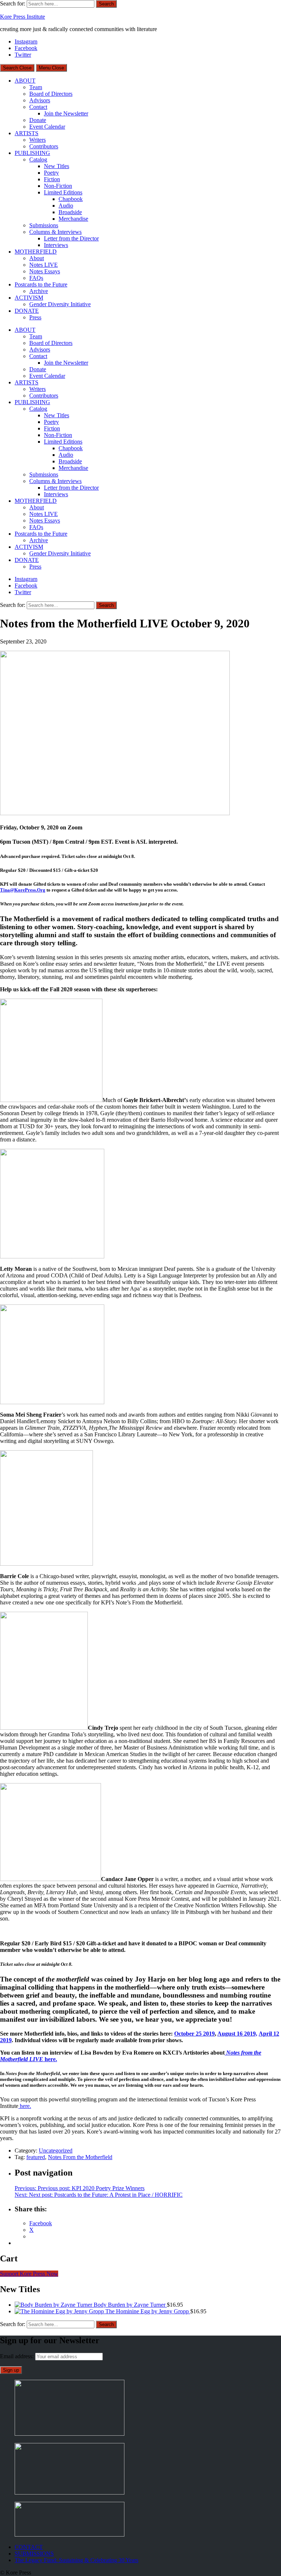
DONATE (27, 311)
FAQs (36, 278)
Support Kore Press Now (29, 2274)
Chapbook (71, 199)
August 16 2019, (237, 2034)
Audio (66, 206)
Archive (39, 291)
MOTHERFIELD (36, 252)
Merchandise (73, 219)
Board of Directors (51, 94)
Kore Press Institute (23, 17)
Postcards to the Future (41, 284)
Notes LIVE (44, 265)
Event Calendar (47, 127)
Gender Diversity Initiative (60, 304)
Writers (38, 140)
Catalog (38, 159)
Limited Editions (63, 192)
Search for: (13, 3)
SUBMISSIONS (34, 2554)
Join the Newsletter (66, 113)
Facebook (26, 48)
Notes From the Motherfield (80, 2157)
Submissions (44, 225)
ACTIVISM (29, 298)
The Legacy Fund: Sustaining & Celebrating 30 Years (76, 2560)
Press (35, 317)
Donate (38, 120)
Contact (38, 107)
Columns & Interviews (55, 232)
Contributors (44, 146)
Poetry (51, 173)
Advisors (40, 100)
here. (25, 2106)
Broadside (70, 212)
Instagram (26, 41)
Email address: (18, 2356)
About (37, 258)
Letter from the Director (71, 238)
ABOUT (25, 81)
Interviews (56, 245)
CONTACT (29, 2547)
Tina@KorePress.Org (23, 890)
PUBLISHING (32, 153)
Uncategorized (56, 2151)
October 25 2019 (194, 2034)
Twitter (23, 55)
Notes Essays (45, 271)
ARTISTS (27, 133)
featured (36, 2157)
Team (36, 87)
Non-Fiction (58, 186)
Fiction (52, 179)
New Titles (57, 166)
